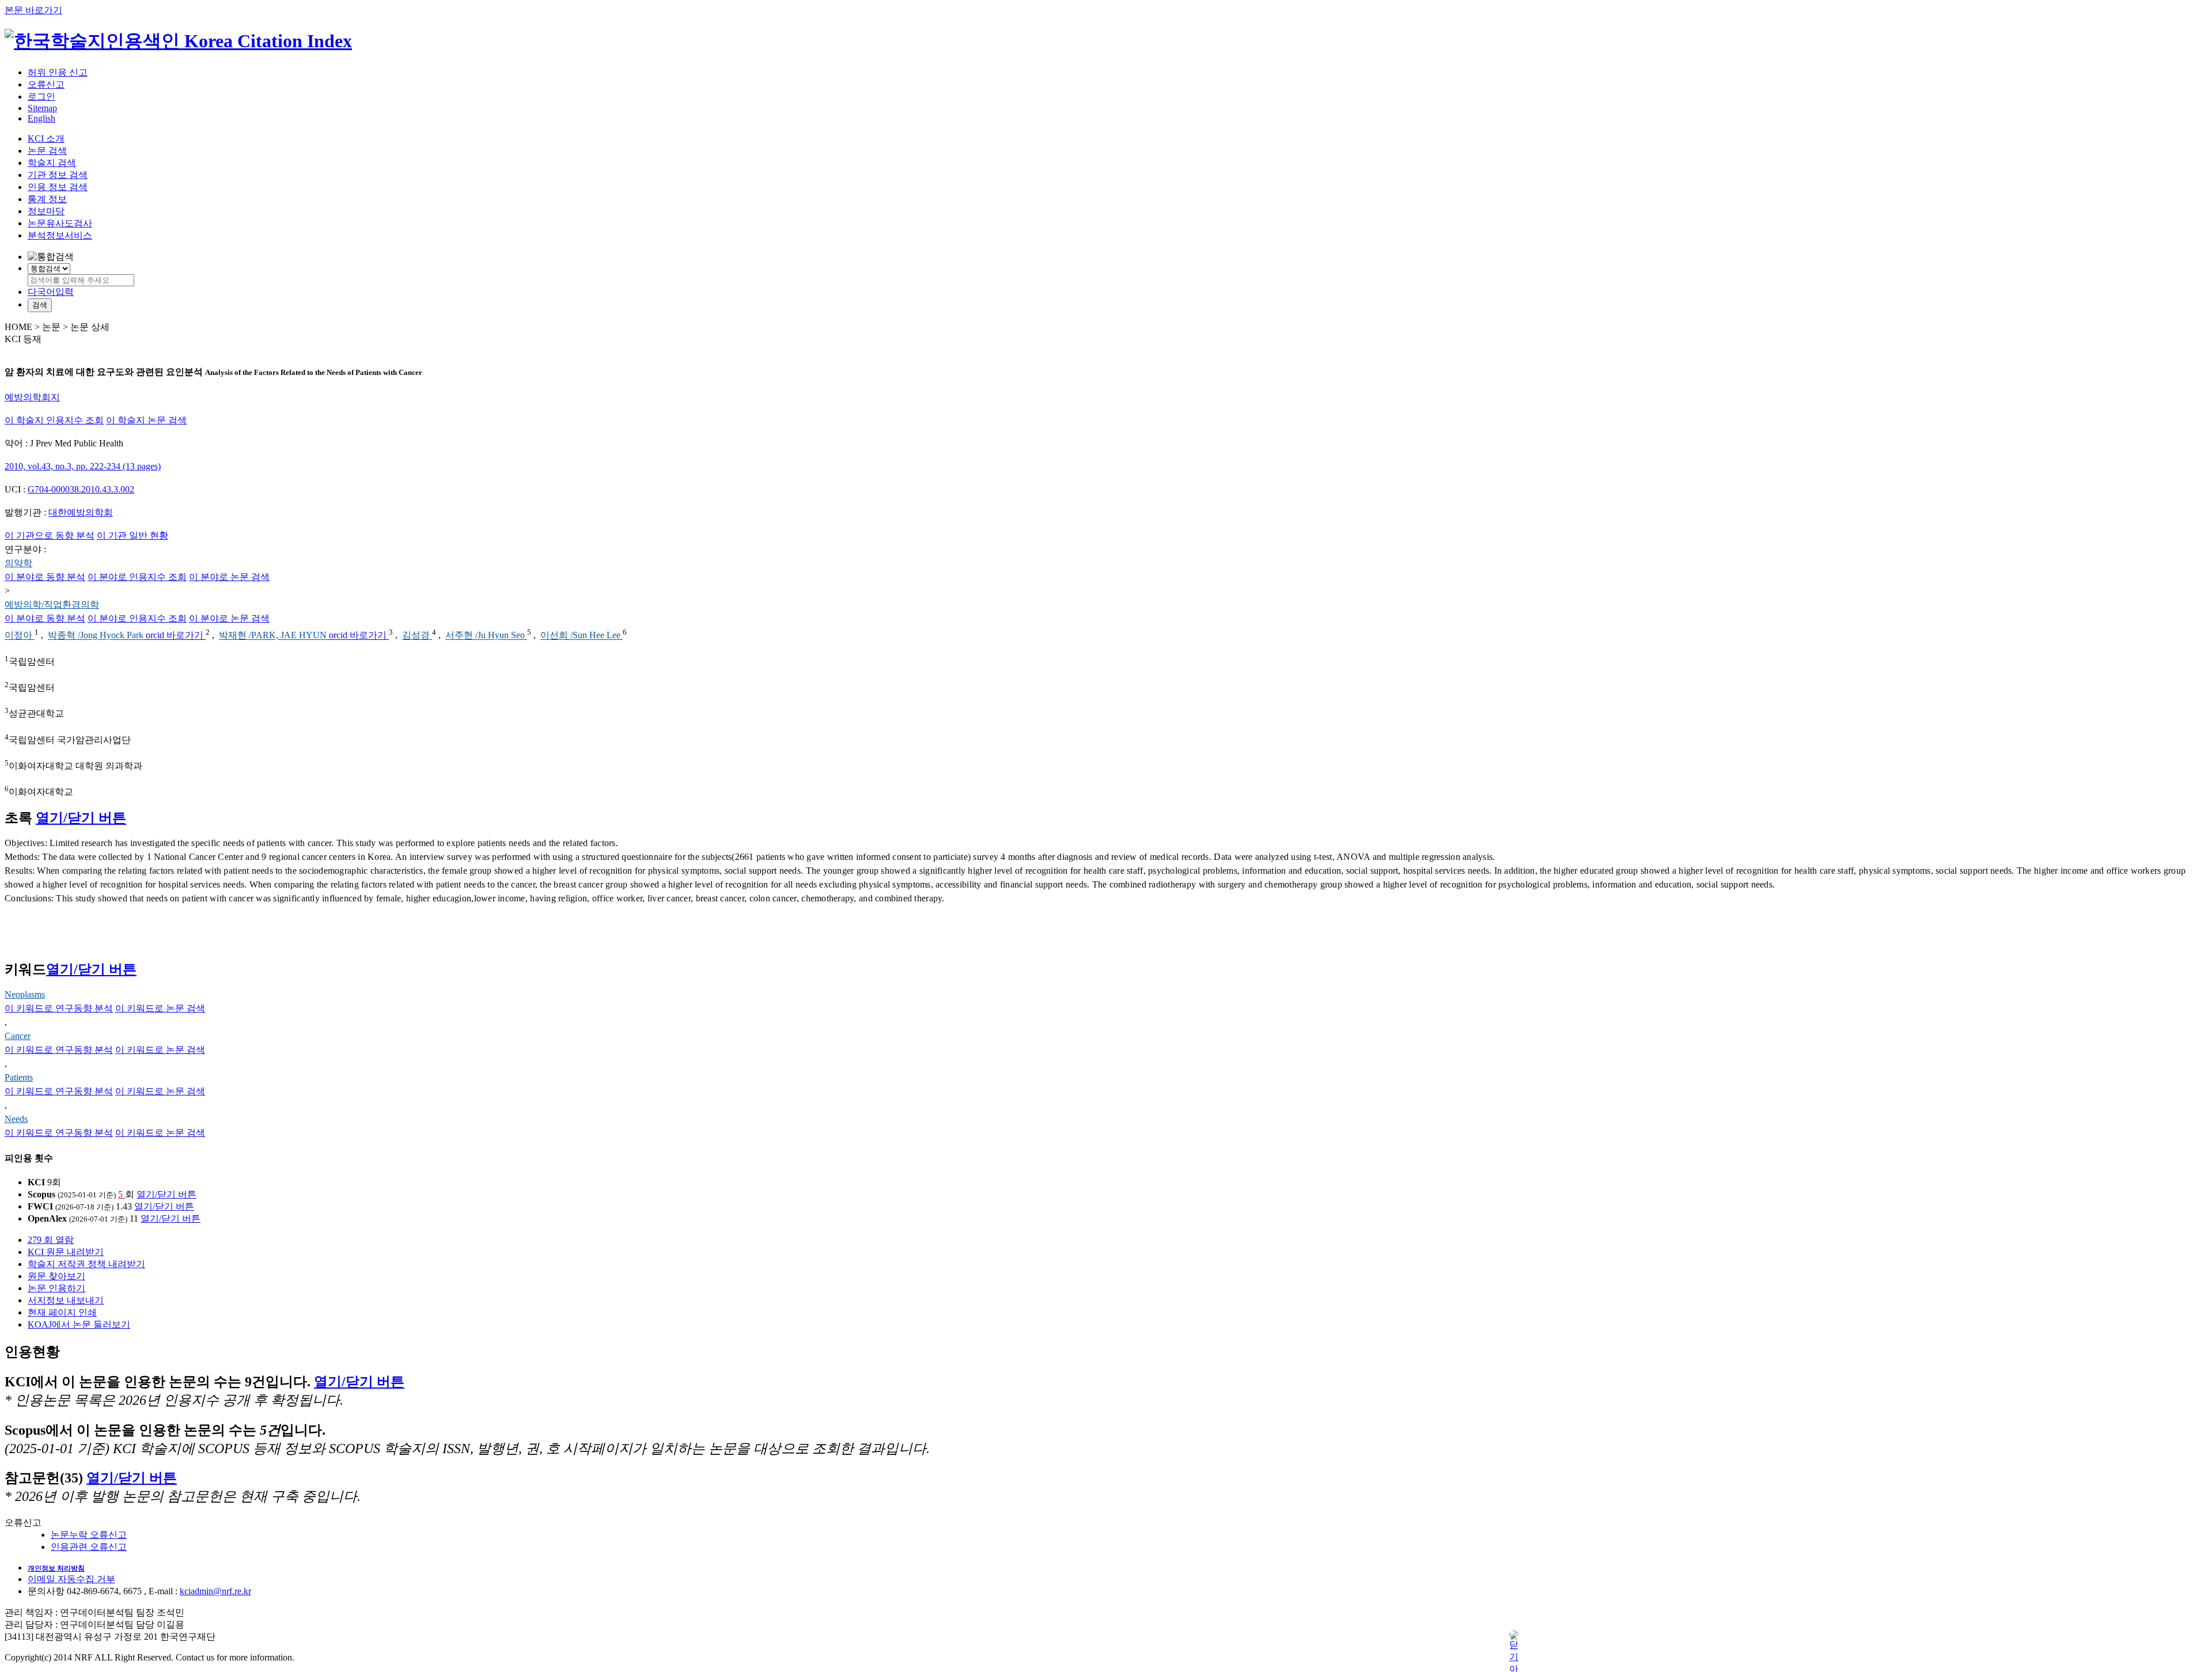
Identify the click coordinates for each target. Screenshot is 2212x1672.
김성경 (417, 636)
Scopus (41, 1194)
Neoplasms (25, 994)
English (41, 118)
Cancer (18, 1036)
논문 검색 (47, 151)
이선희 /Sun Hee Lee (582, 636)
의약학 (18, 563)
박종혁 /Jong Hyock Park (97, 636)
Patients (19, 1077)
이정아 (20, 636)
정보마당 (46, 211)
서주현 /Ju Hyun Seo (486, 636)
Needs (16, 1119)
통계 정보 (47, 199)
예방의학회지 (32, 397)
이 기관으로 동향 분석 (50, 535)
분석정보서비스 (60, 235)
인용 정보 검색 (58, 187)
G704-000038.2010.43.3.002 (81, 489)
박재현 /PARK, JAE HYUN (274, 636)
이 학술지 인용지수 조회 (54, 420)
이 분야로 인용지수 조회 (137, 577)
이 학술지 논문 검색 (146, 420)
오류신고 (46, 84)
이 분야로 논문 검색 (229, 577)
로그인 (41, 96)
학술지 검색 (52, 163)
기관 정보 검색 (58, 175)
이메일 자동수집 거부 (71, 1579)
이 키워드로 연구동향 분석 (59, 1008)
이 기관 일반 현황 (132, 535)
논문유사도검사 (60, 223)
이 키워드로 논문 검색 (160, 1008)
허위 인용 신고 (58, 72)
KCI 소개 (46, 139)
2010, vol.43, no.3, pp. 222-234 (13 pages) (83, 466)
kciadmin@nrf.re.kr (215, 1591)
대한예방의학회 (81, 512)
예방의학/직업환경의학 (52, 604)
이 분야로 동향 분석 (45, 577)
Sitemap (42, 108)
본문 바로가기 (33, 10)
